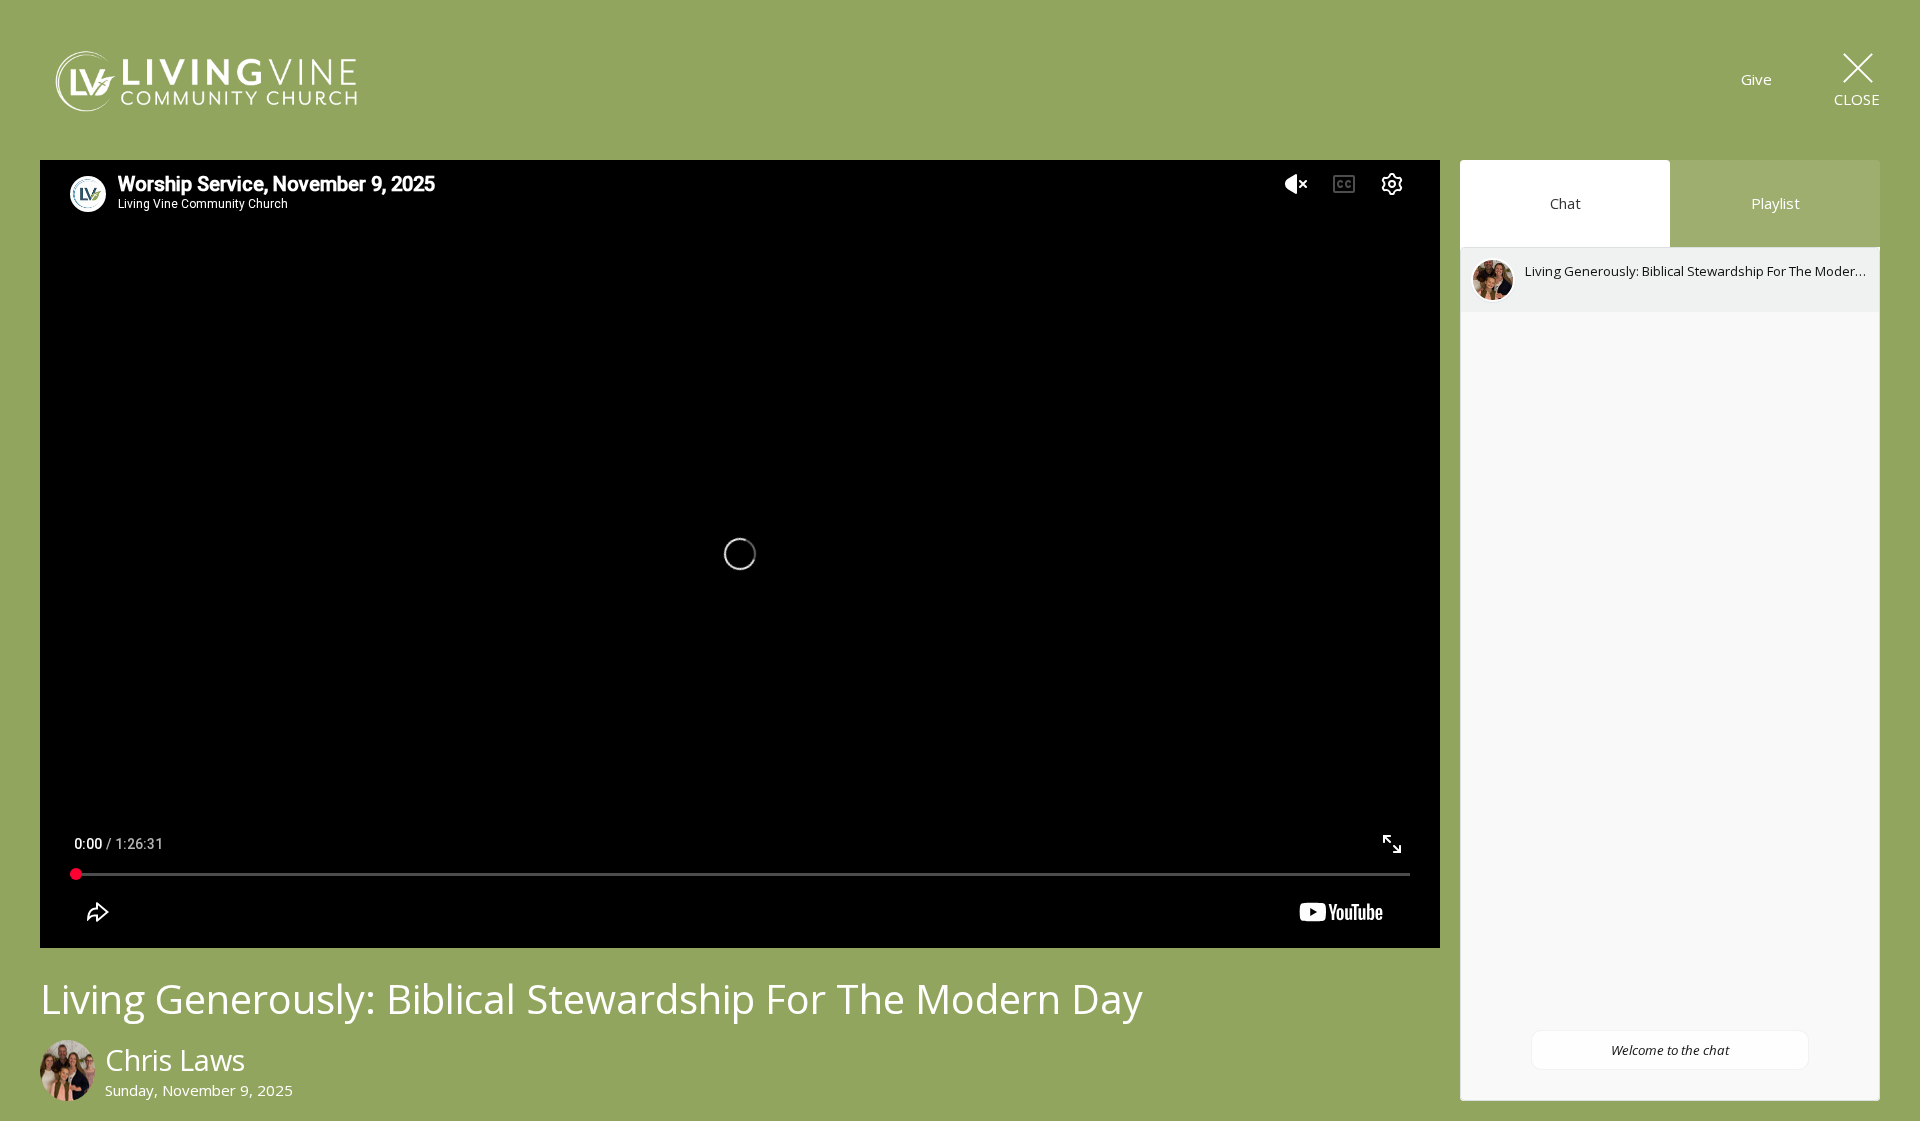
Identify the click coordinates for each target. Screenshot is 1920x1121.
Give (1756, 79)
